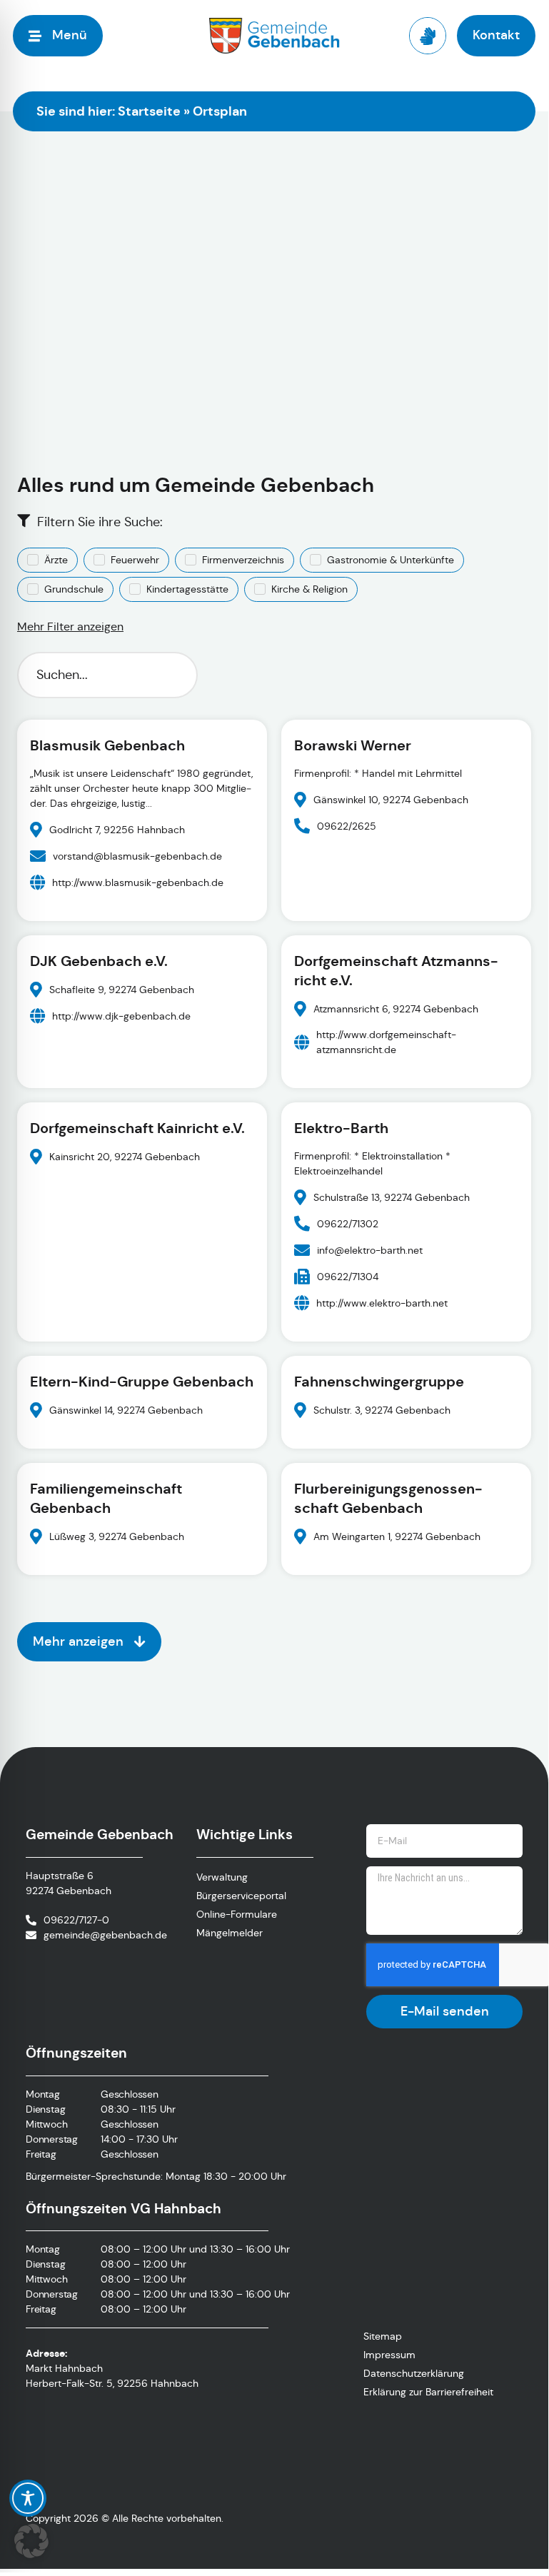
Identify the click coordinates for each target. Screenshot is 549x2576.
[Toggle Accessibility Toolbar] (28, 2498)
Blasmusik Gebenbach (107, 745)
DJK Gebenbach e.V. (99, 961)
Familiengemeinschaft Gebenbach (106, 1498)
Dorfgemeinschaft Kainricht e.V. (137, 1128)
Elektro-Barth (341, 1128)
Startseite (149, 111)
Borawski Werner (353, 745)
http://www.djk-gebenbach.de (121, 1015)
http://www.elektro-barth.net (382, 1302)
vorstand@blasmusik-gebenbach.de (137, 855)
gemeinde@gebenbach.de (105, 1935)
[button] (31, 2541)
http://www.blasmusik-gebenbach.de (138, 882)
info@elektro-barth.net (370, 1249)
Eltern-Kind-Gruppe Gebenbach (142, 1382)
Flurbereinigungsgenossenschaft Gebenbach (388, 1498)
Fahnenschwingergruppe (379, 1382)
